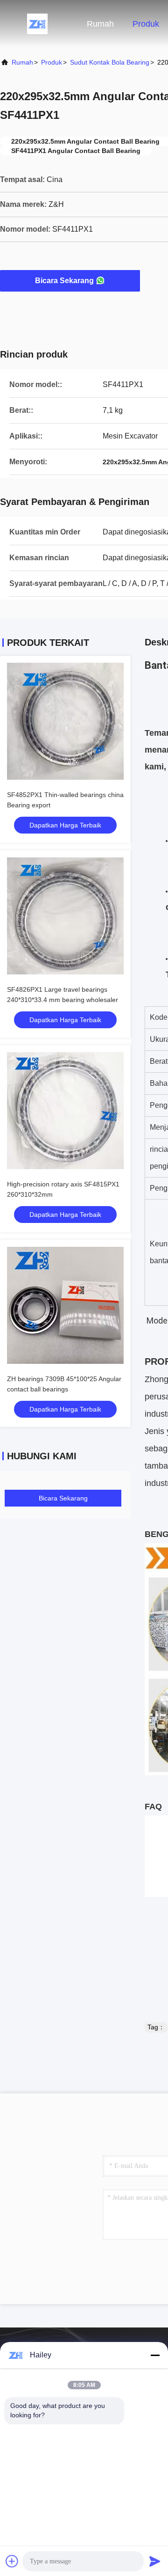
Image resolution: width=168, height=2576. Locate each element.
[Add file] (12, 2561)
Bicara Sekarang (64, 281)
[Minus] (155, 2355)
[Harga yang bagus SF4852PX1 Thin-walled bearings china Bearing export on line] (65, 721)
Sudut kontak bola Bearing (110, 62)
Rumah (100, 24)
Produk (146, 24)
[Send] (155, 2561)
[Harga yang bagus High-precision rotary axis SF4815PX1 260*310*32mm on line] (65, 1111)
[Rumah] (37, 23)
